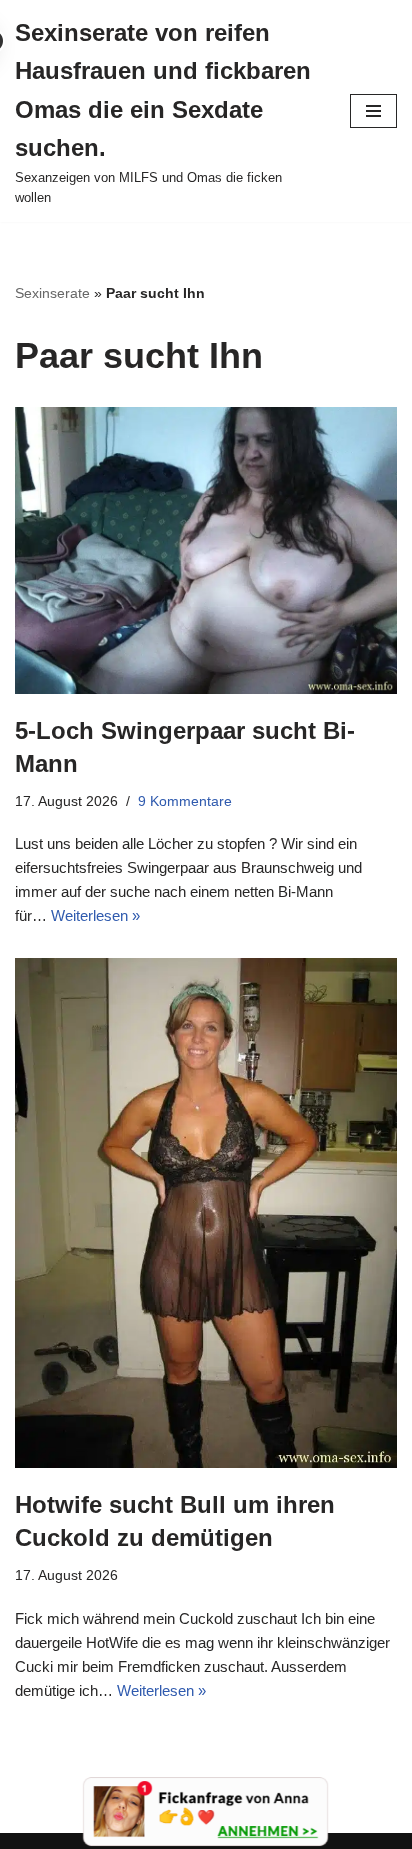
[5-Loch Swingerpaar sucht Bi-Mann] (206, 550)
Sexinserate (52, 293)
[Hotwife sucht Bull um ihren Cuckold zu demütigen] (206, 1212)
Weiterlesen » (95, 915)
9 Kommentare (185, 801)
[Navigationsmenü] (373, 111)
